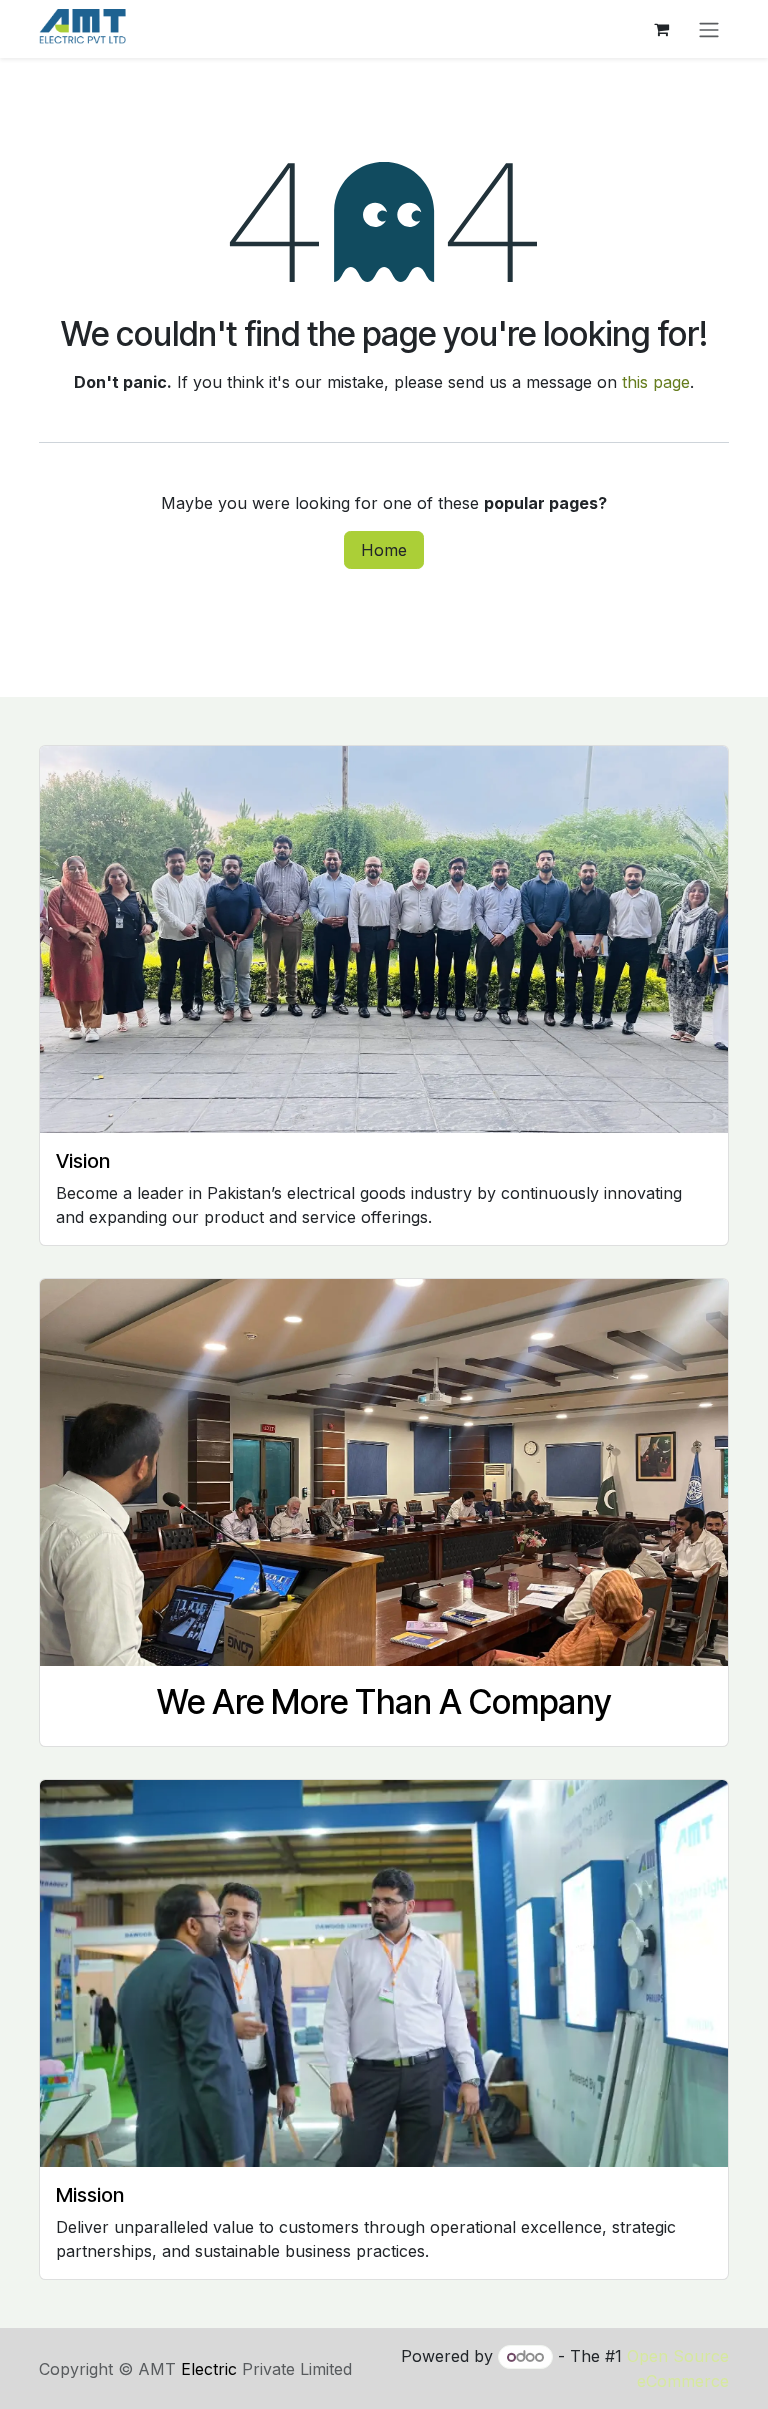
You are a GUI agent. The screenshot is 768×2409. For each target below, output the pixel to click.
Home (384, 550)
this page (656, 382)
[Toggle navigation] (709, 29)
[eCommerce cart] (661, 29)
